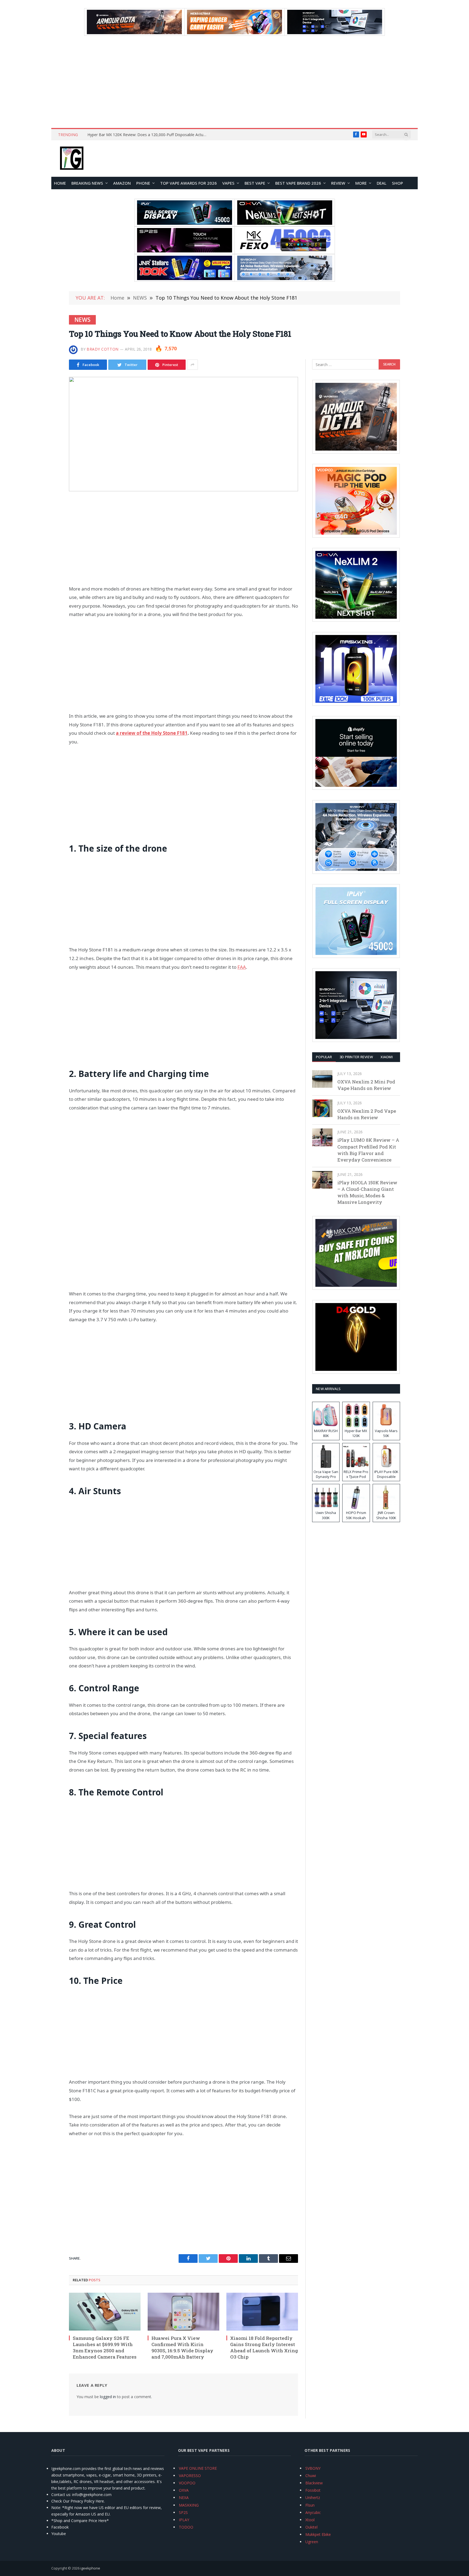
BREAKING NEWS (87, 183)
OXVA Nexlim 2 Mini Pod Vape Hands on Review (366, 1085)
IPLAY (184, 2520)
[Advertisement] (234, 82)
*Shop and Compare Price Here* (80, 2521)
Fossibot (313, 2490)
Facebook (60, 2527)
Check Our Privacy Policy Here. (78, 2501)
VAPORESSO (190, 2476)
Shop (397, 183)
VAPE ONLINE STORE (198, 2468)
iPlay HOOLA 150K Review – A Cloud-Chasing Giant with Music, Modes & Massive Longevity (367, 1192)
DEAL (382, 183)
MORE (361, 183)
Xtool (310, 2520)
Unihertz (313, 2498)
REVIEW (338, 183)
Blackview (314, 2483)
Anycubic (313, 2512)
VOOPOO (187, 2483)
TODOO (186, 2527)
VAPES (228, 183)
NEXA (184, 2498)
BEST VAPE (255, 183)
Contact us (61, 2495)
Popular (324, 1057)
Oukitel (311, 2527)
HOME (60, 183)
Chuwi (311, 2476)
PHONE (143, 183)
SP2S (183, 2512)
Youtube (59, 2534)
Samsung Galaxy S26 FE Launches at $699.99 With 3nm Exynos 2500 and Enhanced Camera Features (105, 2347)
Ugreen (312, 2542)
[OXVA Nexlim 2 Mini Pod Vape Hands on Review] (322, 1079)
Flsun (310, 2505)
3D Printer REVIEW (356, 1057)
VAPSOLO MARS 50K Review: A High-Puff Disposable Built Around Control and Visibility (148, 135)
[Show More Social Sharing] (192, 365)
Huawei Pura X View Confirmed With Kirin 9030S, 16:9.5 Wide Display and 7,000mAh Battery (182, 2347)
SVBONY (313, 2468)
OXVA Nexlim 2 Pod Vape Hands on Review (367, 1114)
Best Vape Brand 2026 (298, 183)
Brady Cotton (103, 349)
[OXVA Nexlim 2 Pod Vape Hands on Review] (322, 1108)
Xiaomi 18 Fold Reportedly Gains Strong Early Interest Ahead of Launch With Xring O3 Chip (264, 2347)
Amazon (122, 183)
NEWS (82, 320)
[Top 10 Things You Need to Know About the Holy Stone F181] (183, 434)
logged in (108, 2397)
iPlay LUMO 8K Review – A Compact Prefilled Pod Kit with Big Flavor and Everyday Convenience (368, 1150)
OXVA (184, 2490)
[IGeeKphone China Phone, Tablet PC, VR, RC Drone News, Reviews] (72, 159)
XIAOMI (387, 1057)
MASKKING (189, 2505)
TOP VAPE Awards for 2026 (188, 183)
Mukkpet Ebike (318, 2534)
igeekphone (90, 2568)
